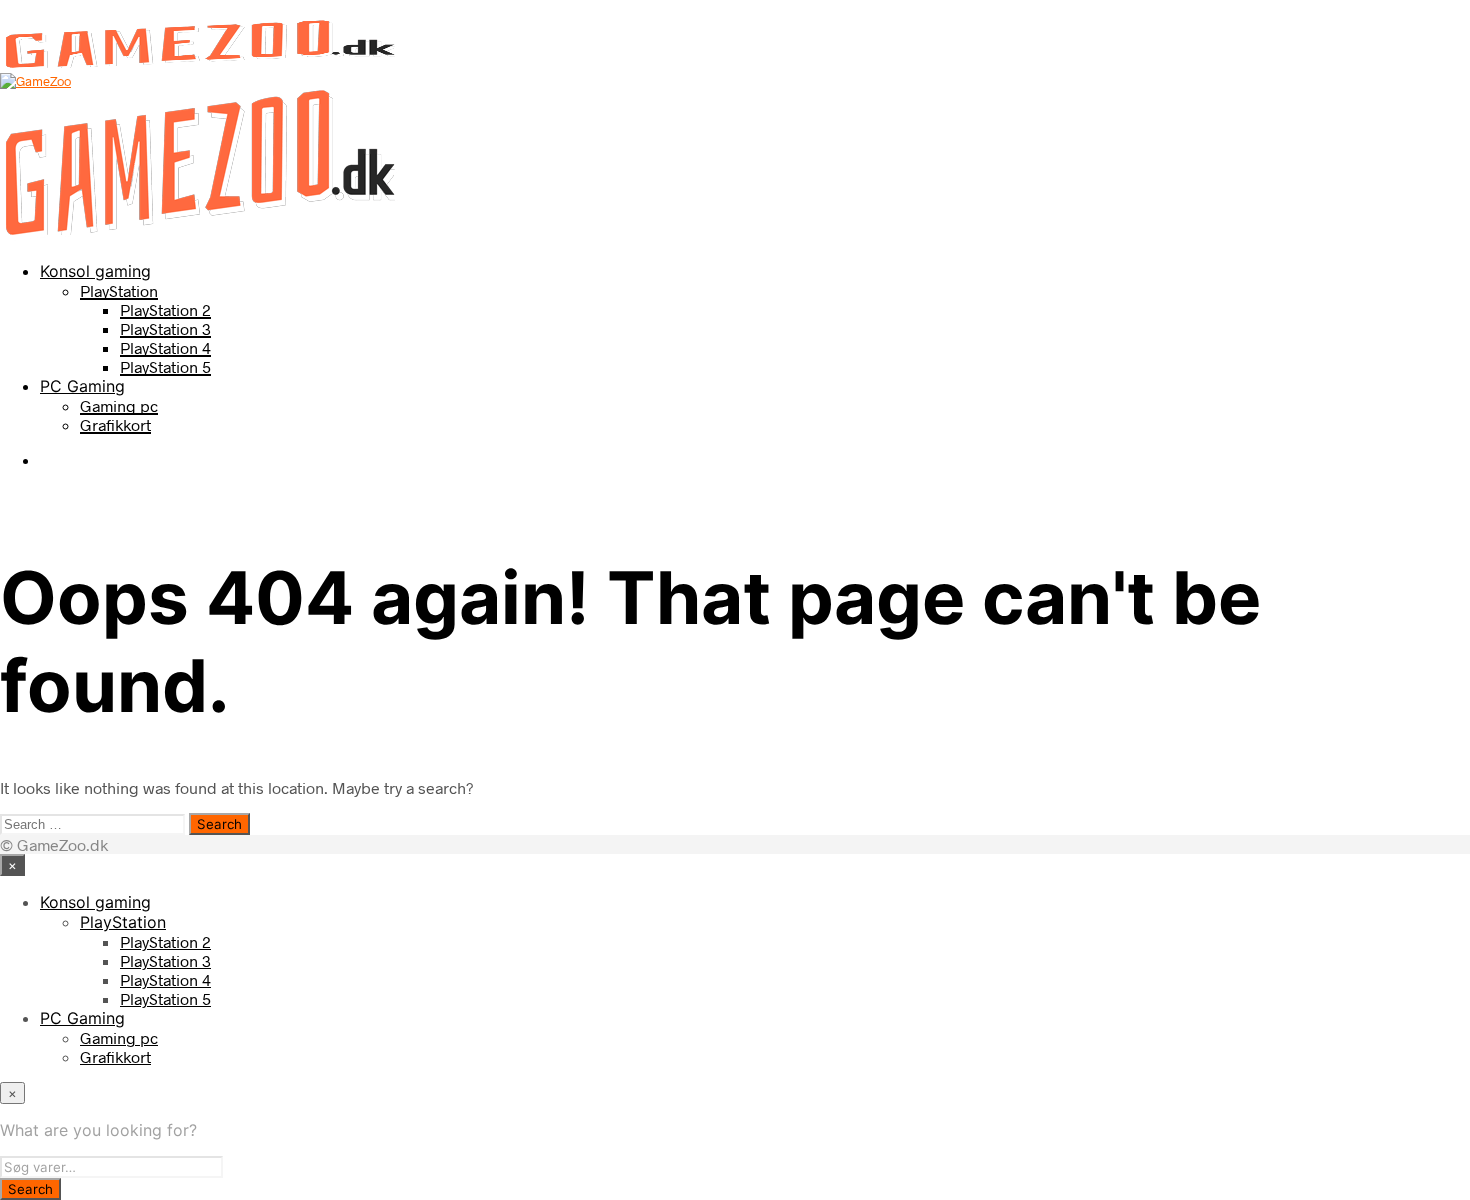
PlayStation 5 (165, 366)
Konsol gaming (95, 271)
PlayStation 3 (165, 328)
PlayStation (119, 290)
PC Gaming (82, 386)
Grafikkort (115, 424)
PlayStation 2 (165, 309)
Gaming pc (119, 405)
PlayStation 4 (165, 347)
